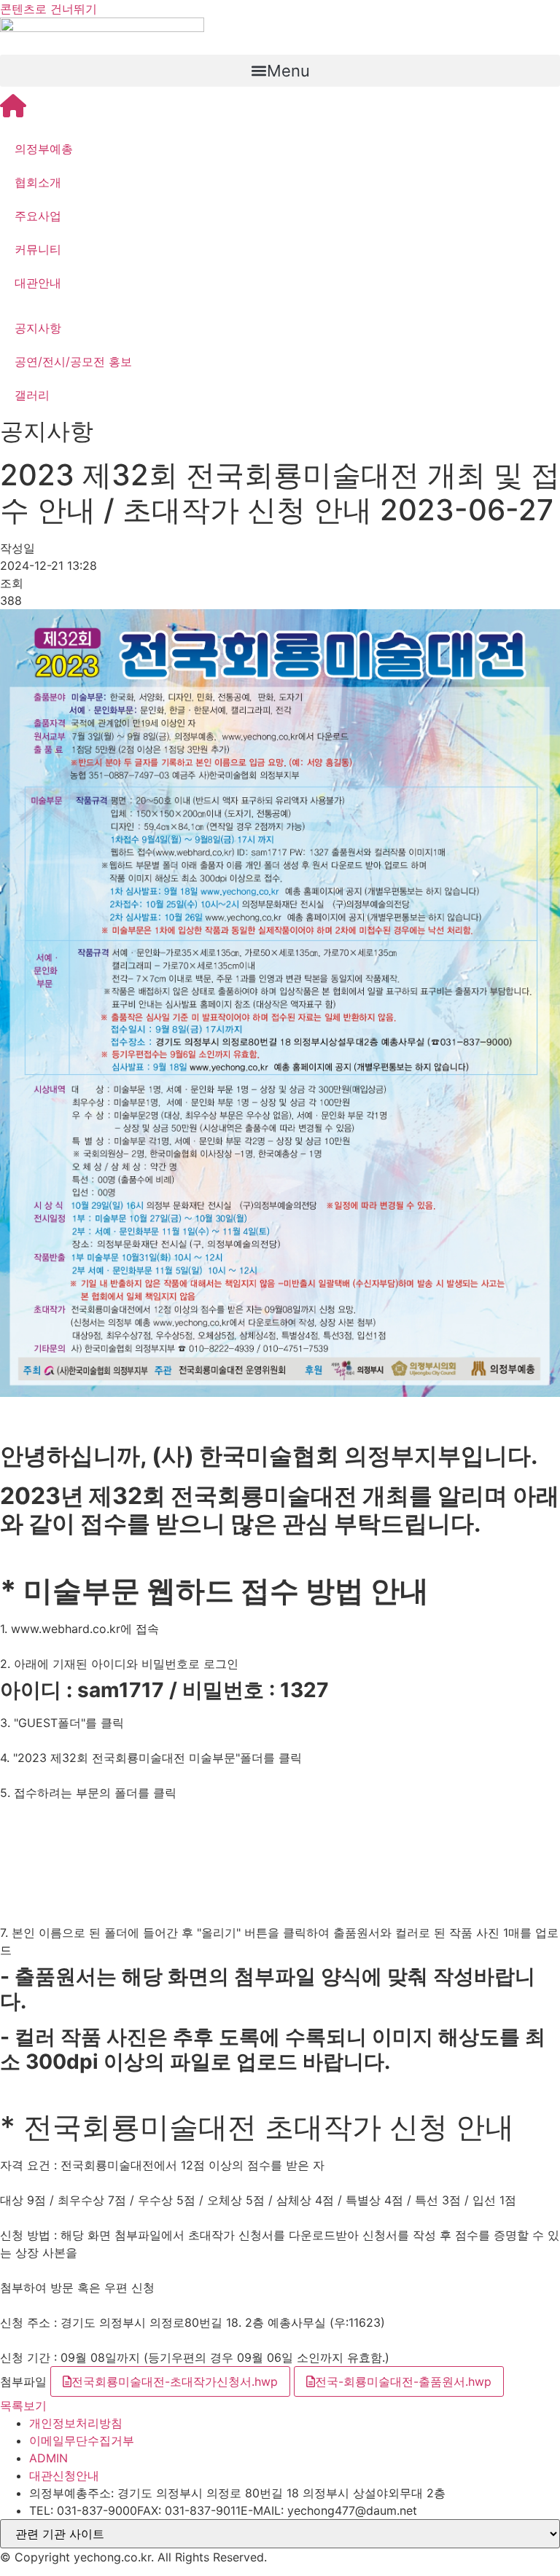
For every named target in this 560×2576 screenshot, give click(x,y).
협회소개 (38, 182)
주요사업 (38, 216)
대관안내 (38, 283)
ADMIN (48, 2458)
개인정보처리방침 (76, 2423)
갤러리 (32, 395)
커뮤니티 (38, 249)
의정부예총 (44, 149)
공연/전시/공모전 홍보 (73, 361)
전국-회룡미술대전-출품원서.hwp (403, 2381)
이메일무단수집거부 (82, 2440)
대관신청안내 (64, 2475)
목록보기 (23, 2405)
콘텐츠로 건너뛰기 (48, 9)
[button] (280, 71)
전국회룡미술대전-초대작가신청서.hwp (175, 2381)
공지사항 (38, 328)
